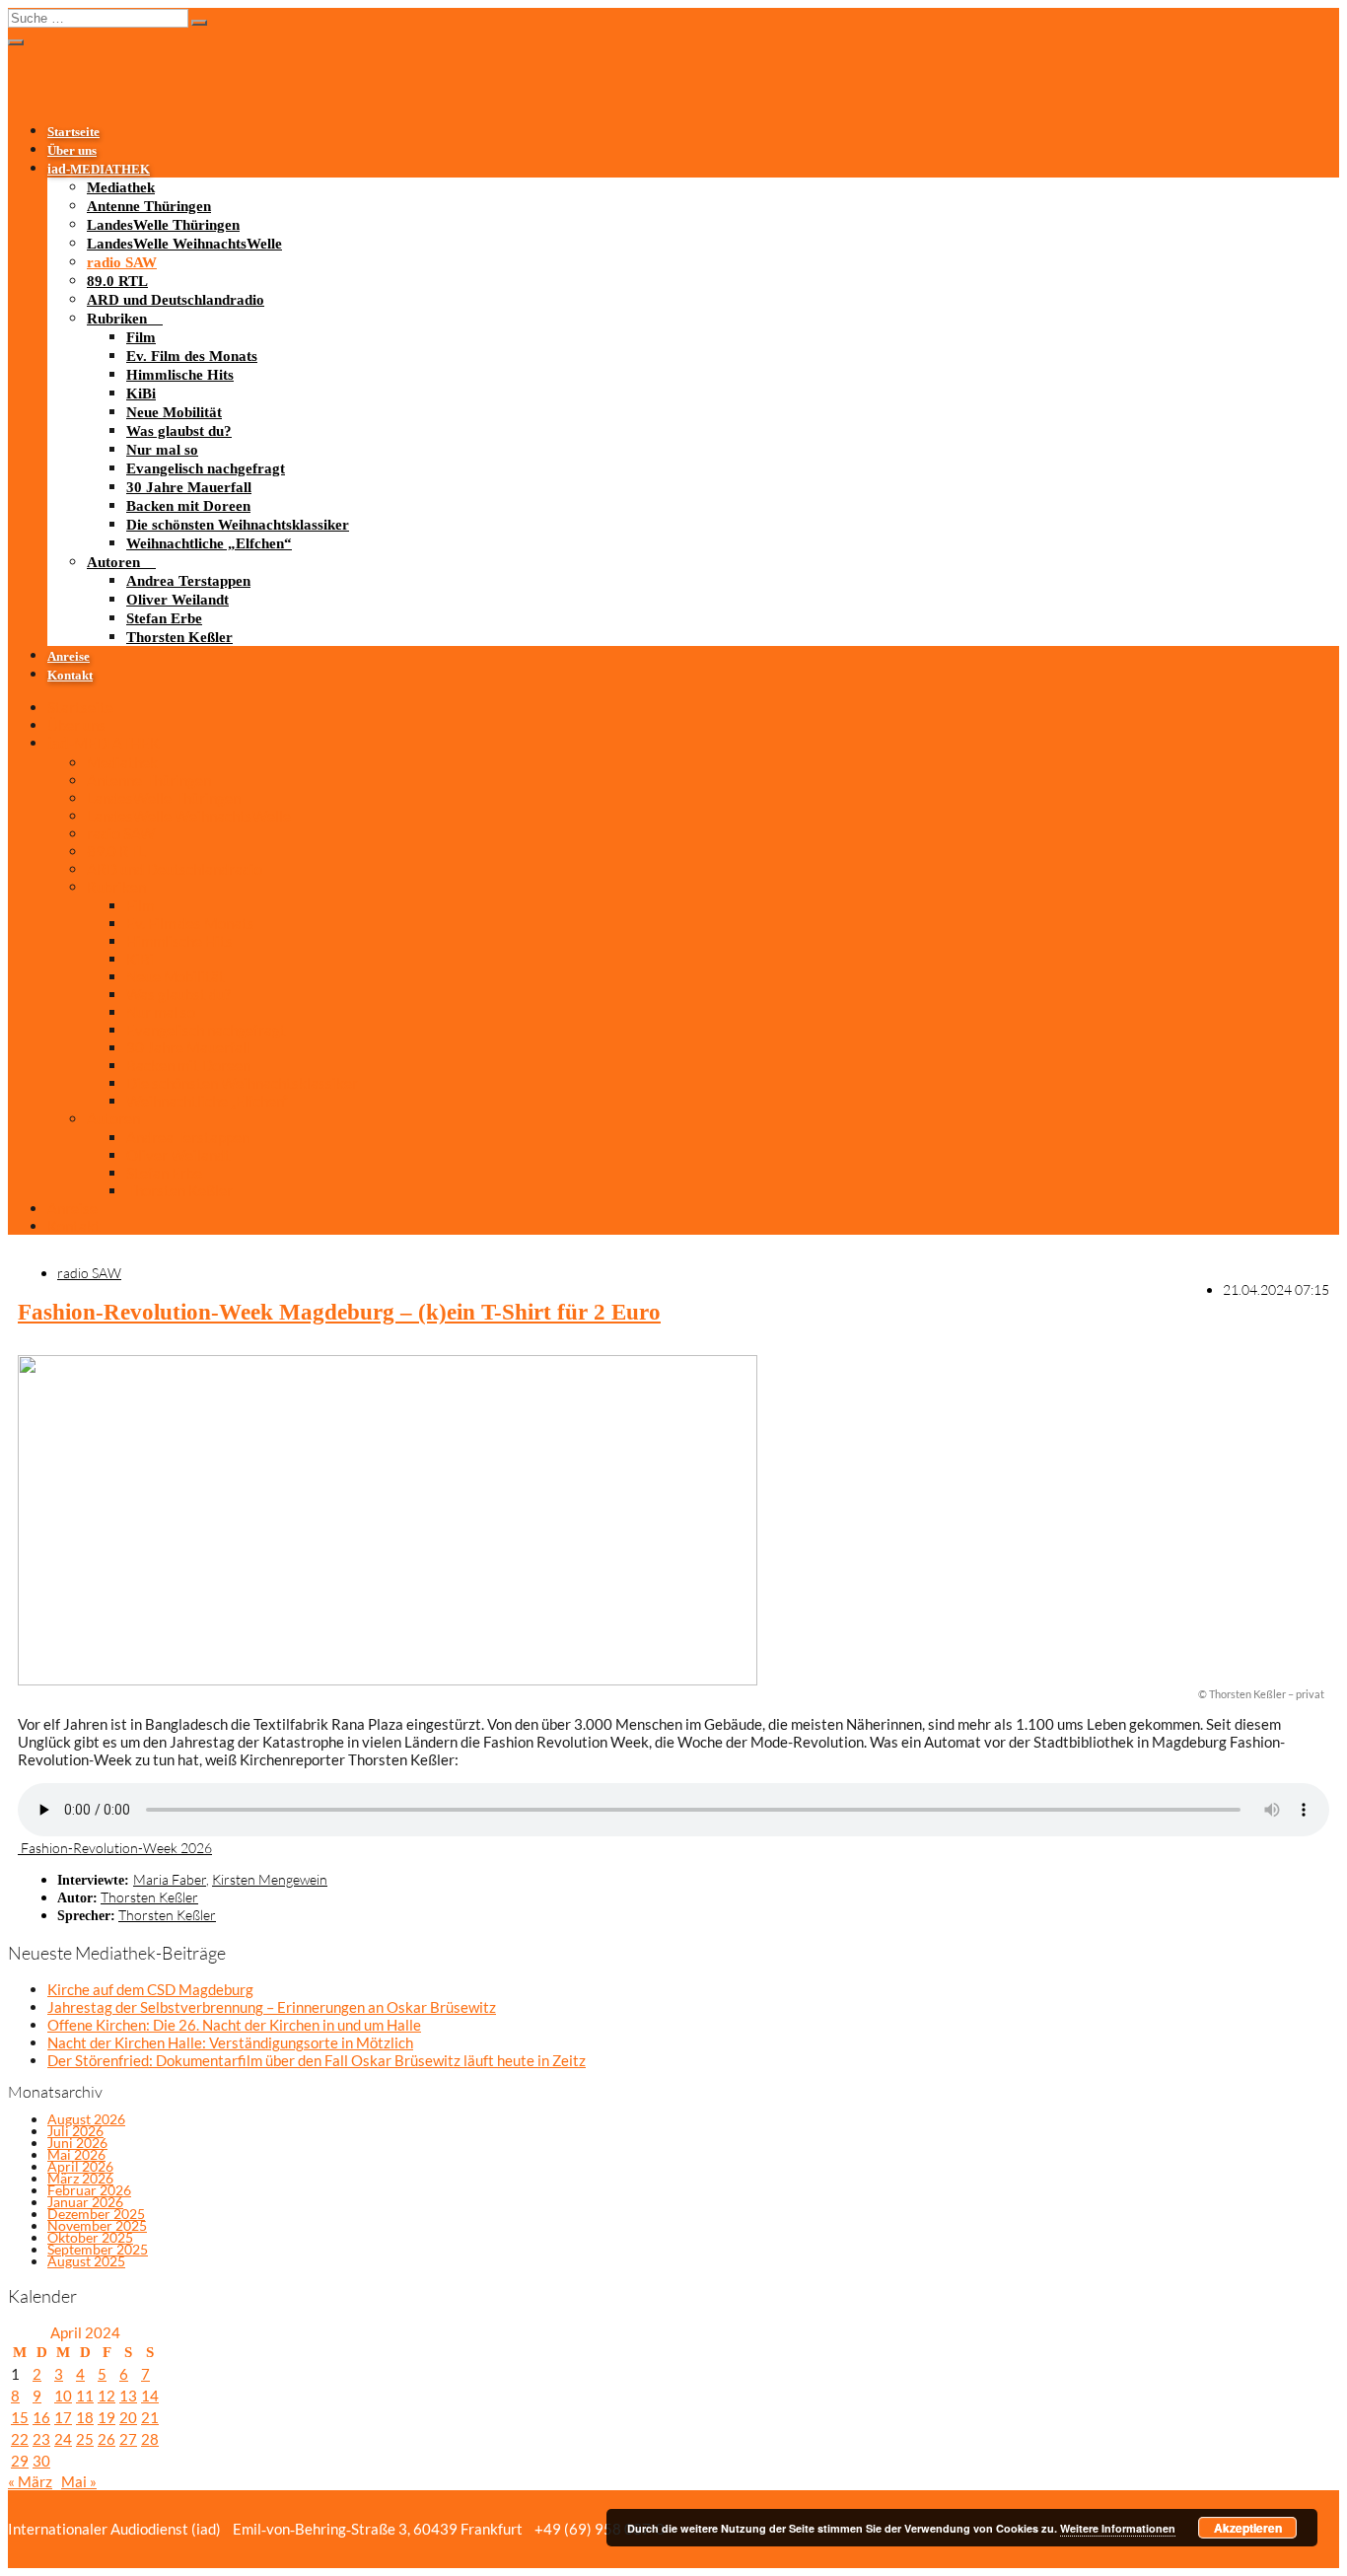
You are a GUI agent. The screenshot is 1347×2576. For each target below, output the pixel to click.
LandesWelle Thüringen (163, 225)
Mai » (79, 2481)
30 (41, 2461)
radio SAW (122, 262)
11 (85, 2396)
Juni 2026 (77, 2143)
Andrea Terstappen (188, 581)
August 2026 (86, 2119)
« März (30, 2481)
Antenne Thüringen (149, 206)
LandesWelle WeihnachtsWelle (184, 244)
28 (150, 2439)
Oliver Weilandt (177, 600)
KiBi (141, 394)
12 (106, 2396)
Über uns (72, 151)
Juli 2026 (75, 2131)
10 (63, 2396)
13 (128, 2396)
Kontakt (70, 676)
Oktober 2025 (90, 2237)
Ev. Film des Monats (192, 356)
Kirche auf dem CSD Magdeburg (150, 1989)
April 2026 (80, 2166)
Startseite (73, 132)
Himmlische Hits (180, 375)
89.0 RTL (117, 281)
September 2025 (98, 2249)
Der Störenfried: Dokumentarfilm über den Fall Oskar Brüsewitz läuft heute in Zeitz (317, 2060)
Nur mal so (162, 450)
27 (128, 2439)
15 (20, 2417)
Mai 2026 (76, 2154)
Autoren (113, 562)
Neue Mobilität (174, 412)
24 (63, 2439)
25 (85, 2439)
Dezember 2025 (96, 2214)
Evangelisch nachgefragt (206, 468)
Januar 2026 (85, 2202)
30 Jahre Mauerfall (189, 487)
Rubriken (117, 319)
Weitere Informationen (1118, 2528)
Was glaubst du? (179, 431)
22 (20, 2439)
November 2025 (97, 2225)
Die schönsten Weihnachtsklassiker (238, 525)
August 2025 (86, 2261)
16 (41, 2417)
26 (106, 2439)
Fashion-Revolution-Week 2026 (115, 1848)
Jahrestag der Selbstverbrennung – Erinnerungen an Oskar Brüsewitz (272, 2007)
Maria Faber (170, 1879)
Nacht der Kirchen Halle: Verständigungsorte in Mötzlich (230, 2042)
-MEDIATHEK (99, 170)
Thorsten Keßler (179, 637)
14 (150, 2396)
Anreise (69, 657)
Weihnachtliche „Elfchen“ (209, 543)
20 (128, 2417)
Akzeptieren (1248, 2528)
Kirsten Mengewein (270, 1879)
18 (85, 2417)
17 (63, 2417)
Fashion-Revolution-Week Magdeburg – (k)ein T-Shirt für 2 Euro (339, 1312)
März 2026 (80, 2178)
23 (41, 2439)
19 (106, 2417)
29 (20, 2461)
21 (150, 2417)
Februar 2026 (89, 2190)
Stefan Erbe (164, 618)
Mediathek (121, 187)
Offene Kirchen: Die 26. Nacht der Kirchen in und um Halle (234, 2025)
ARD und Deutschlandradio (176, 300)
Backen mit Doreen (188, 506)
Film (141, 337)
